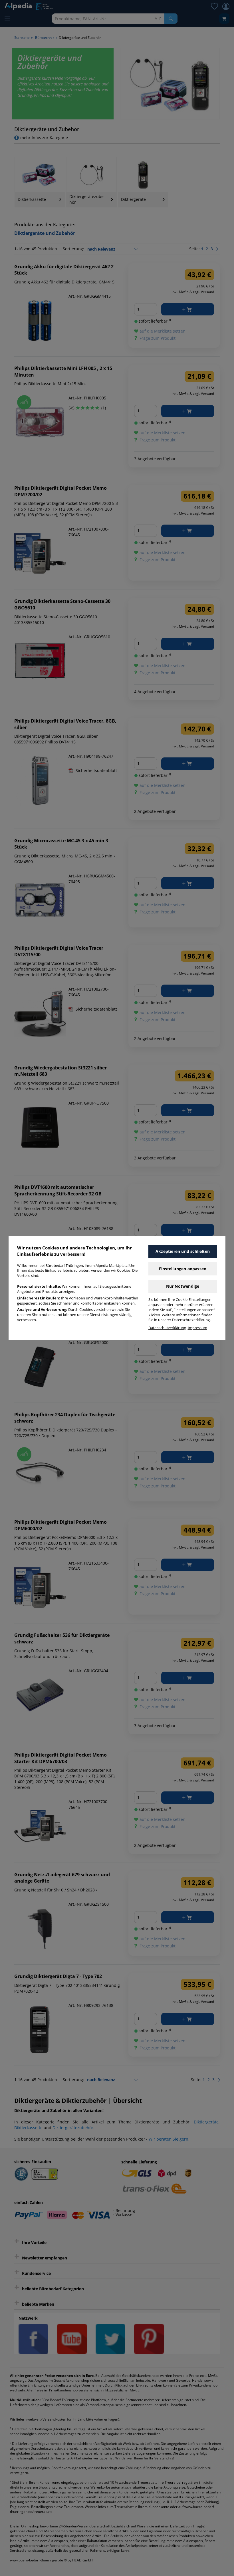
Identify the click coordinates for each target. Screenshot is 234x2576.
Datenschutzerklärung (167, 1328)
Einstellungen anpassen (183, 1269)
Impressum (197, 1328)
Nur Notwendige (183, 1286)
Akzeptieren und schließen (183, 1251)
